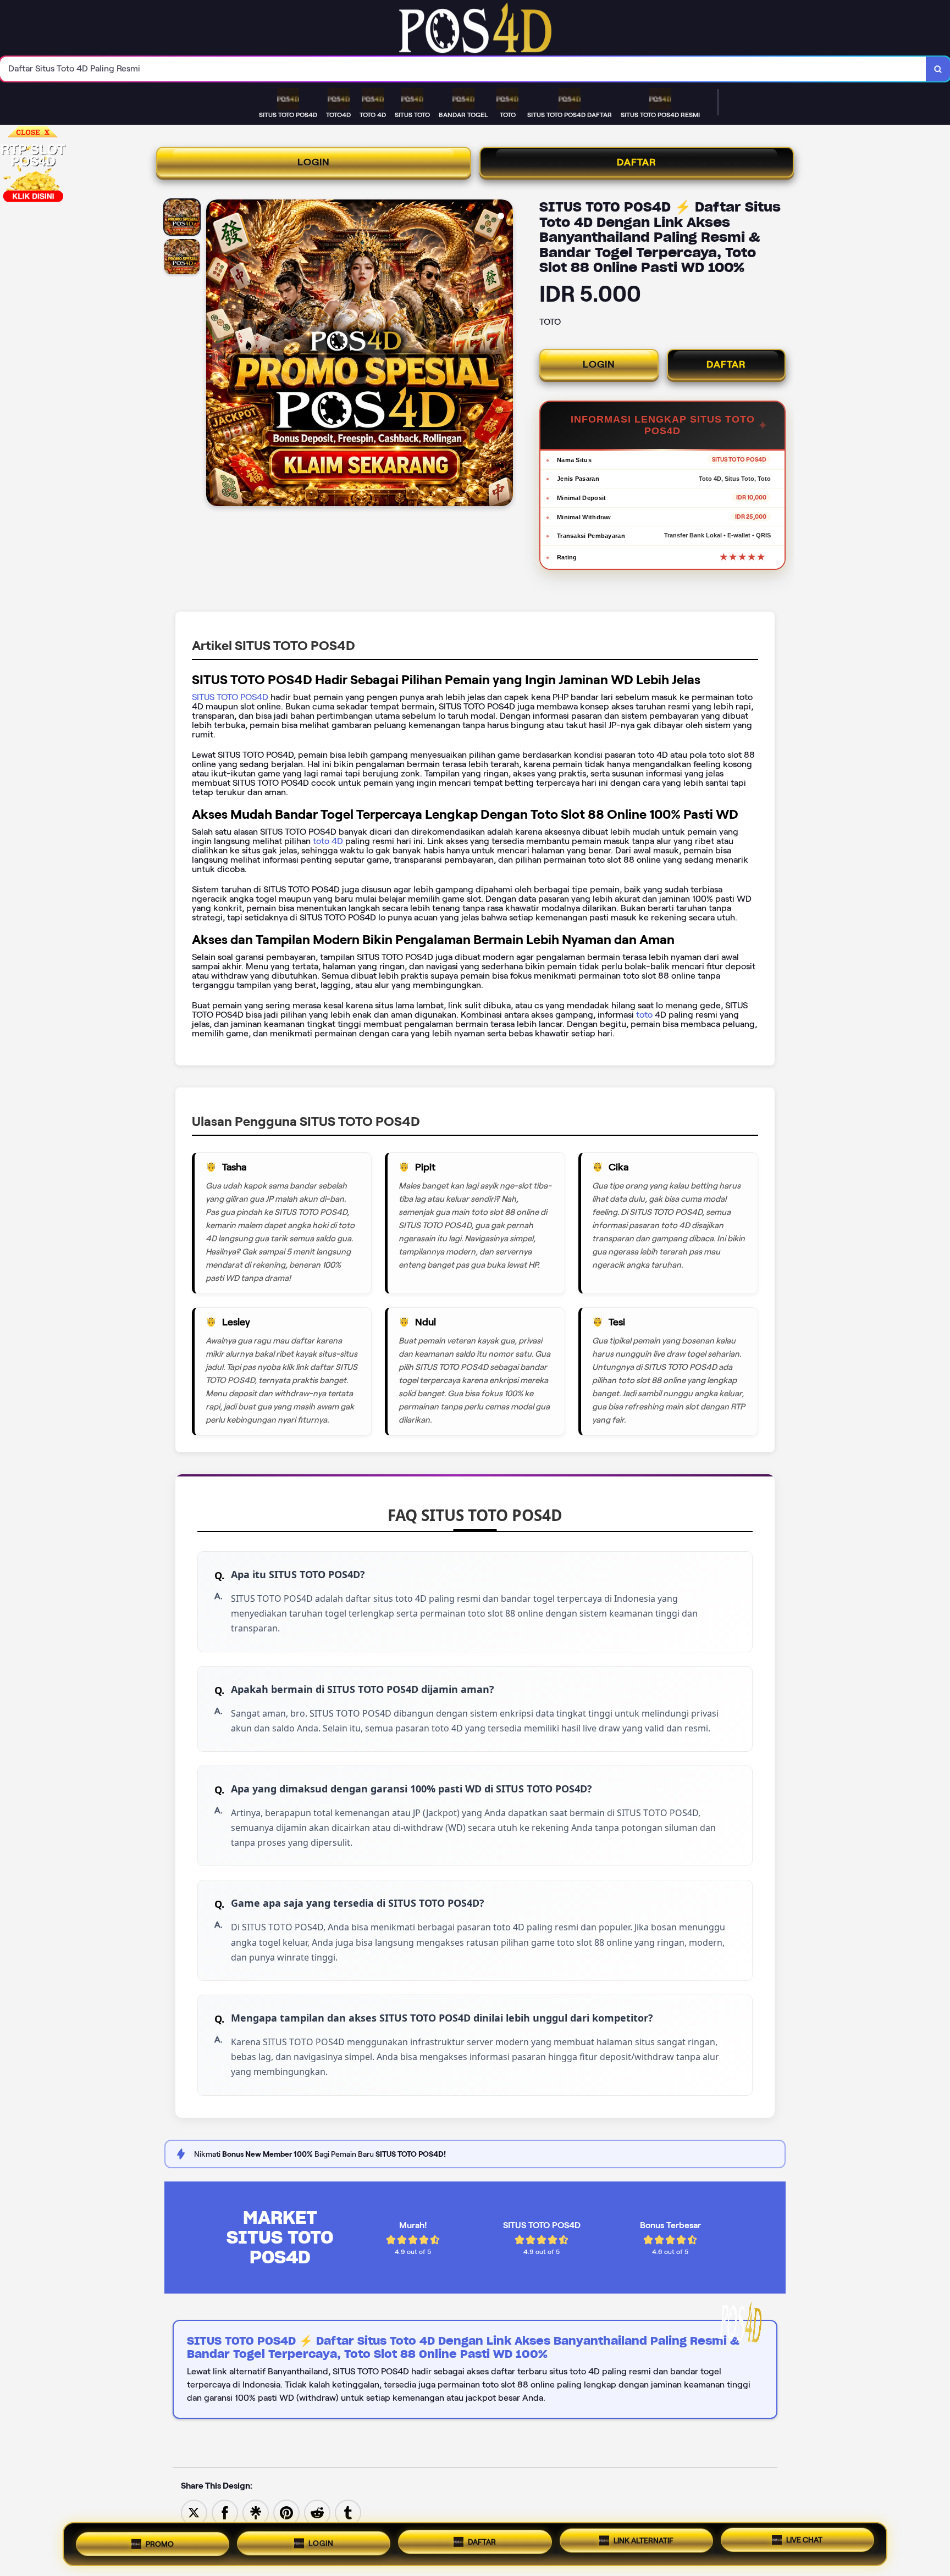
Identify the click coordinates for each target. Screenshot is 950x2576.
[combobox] (463, 69)
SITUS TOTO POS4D (230, 697)
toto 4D (327, 841)
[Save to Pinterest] (286, 2512)
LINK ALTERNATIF (644, 2540)
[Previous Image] (215, 354)
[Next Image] (504, 354)
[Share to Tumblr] (348, 2512)
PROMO (160, 2543)
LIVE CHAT (804, 2540)
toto (645, 1015)
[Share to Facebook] (225, 2512)
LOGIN (314, 162)
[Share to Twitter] (194, 2512)
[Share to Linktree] (256, 2512)
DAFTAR (637, 162)
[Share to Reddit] (317, 2512)
